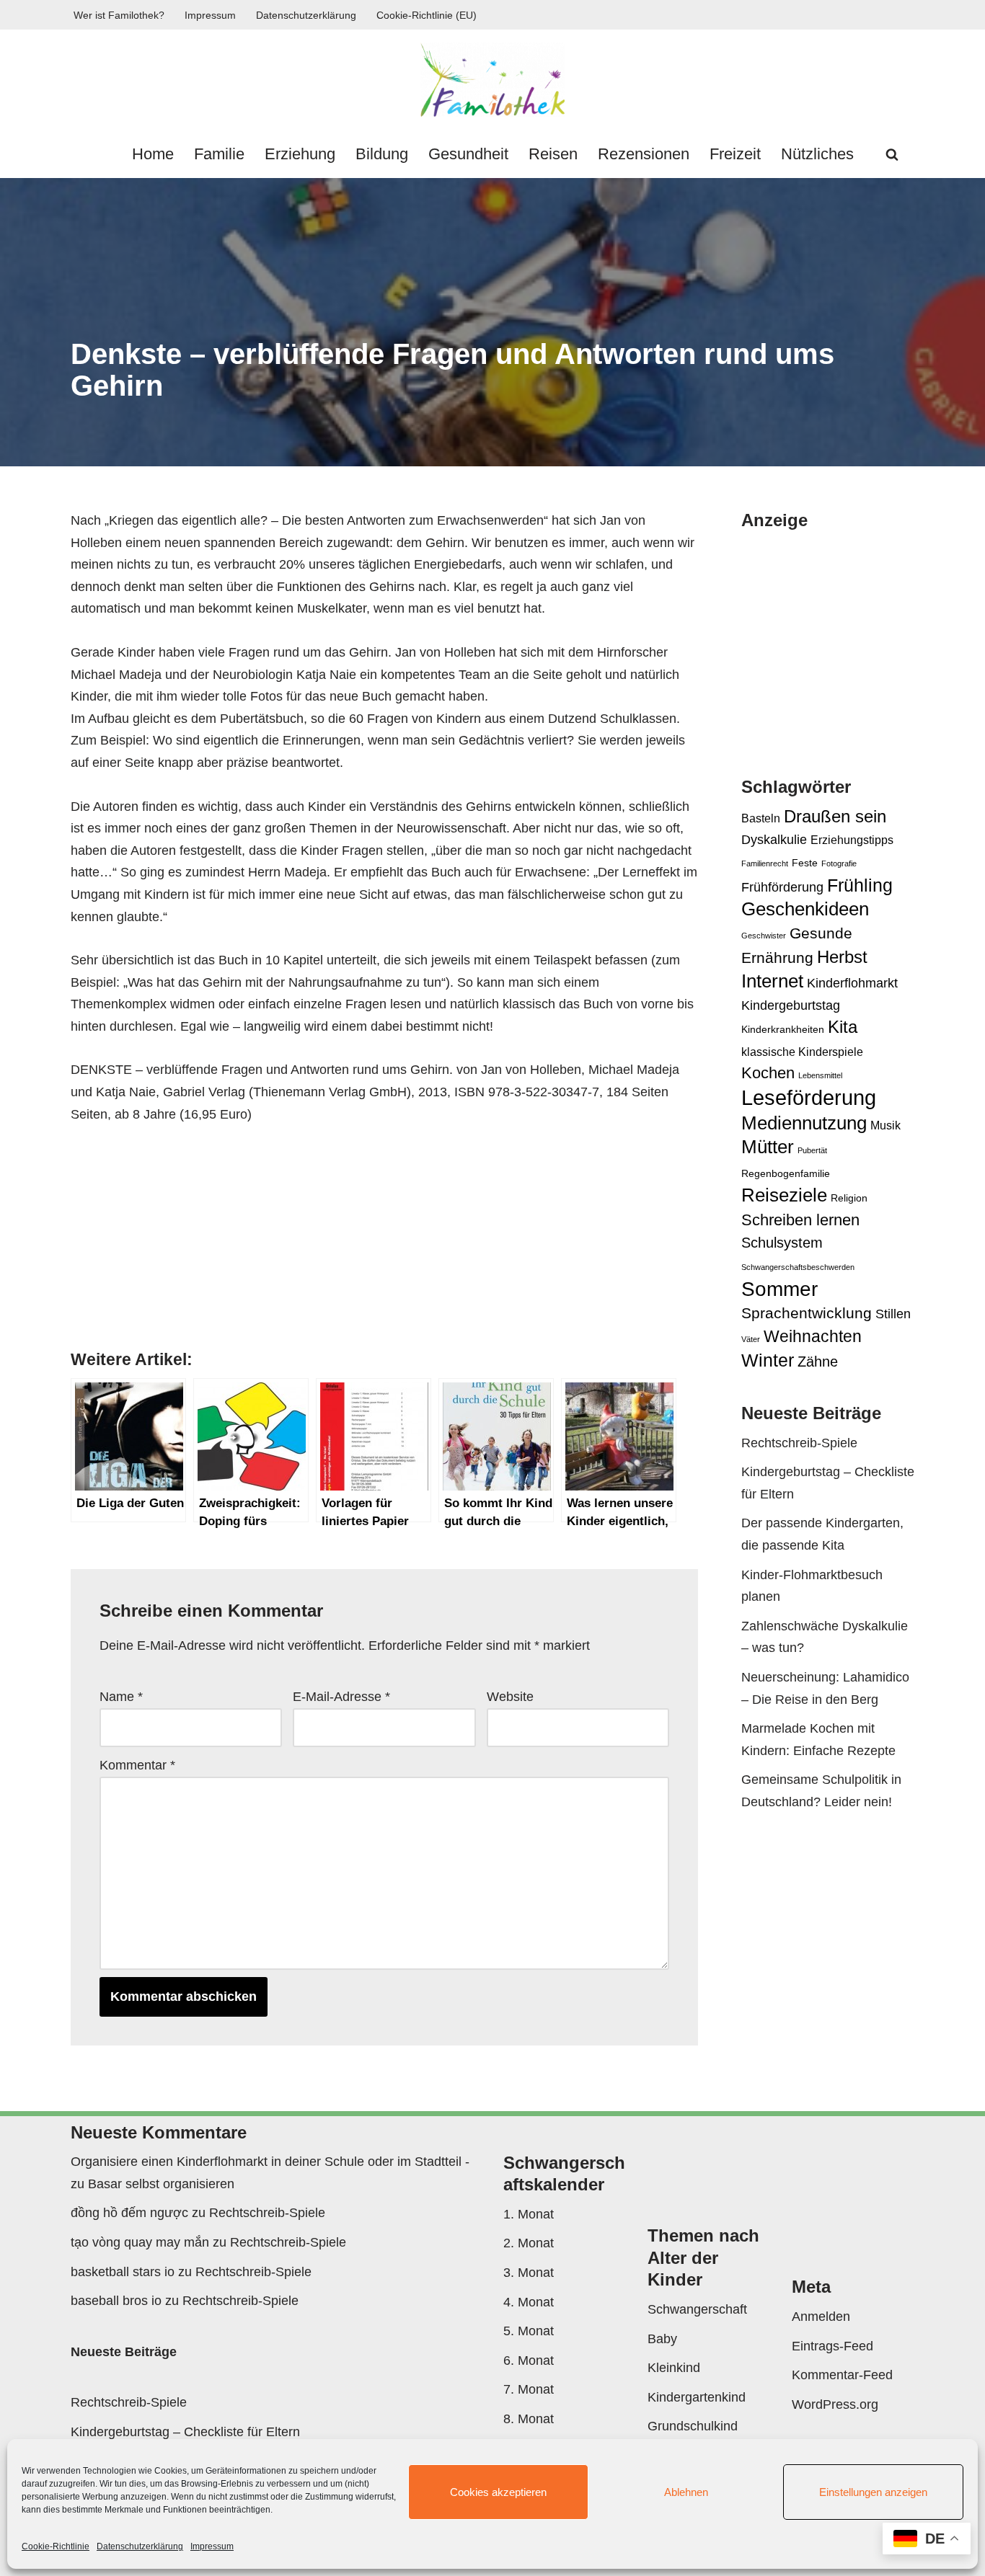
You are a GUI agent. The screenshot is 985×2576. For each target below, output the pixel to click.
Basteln (761, 818)
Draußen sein (835, 816)
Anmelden (821, 2317)
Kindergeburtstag (791, 1005)
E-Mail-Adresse (341, 1697)
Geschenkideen (805, 909)
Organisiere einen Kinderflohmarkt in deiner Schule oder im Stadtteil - (270, 2162)
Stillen (893, 1314)
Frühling (860, 885)
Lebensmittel (820, 1075)
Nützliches (817, 154)
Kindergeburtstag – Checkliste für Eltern (185, 2432)
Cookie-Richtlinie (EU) (427, 15)
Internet (772, 981)
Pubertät (812, 1150)
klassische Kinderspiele (802, 1052)
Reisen (553, 154)
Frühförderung (782, 887)
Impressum (212, 2546)
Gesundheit (468, 154)
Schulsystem (782, 1243)
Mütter (768, 1147)
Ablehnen (686, 2492)
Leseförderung (809, 1097)
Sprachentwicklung (807, 1313)
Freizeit (735, 154)
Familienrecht (765, 863)
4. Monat (529, 2302)
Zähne (818, 1362)
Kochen (768, 1073)
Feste (805, 863)
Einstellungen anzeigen (873, 2492)
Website (510, 1697)
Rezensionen (644, 154)
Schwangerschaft (697, 2309)
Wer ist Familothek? (119, 15)
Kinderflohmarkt (852, 983)
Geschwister (764, 936)
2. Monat (529, 2243)
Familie (219, 154)
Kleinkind (674, 2368)
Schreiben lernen (800, 1220)
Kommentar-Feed (842, 2375)
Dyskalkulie (774, 839)
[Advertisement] (862, 640)
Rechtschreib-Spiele (799, 1443)
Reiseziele (784, 1195)
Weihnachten (813, 1336)
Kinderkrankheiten (783, 1029)
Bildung (382, 154)
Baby (662, 2339)
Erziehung (300, 154)
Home (153, 154)
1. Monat (529, 2214)
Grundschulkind (693, 2426)
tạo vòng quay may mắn (140, 2242)
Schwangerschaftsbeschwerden (798, 1267)
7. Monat (529, 2389)
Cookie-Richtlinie (56, 2546)
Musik (885, 1125)
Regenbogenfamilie (786, 1173)
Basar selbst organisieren (161, 2184)
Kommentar (137, 1765)
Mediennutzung (804, 1123)
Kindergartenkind (697, 2397)
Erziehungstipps (852, 840)
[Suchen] (892, 154)
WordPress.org (835, 2404)
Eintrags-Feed (832, 2346)
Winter (768, 1360)
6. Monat (529, 2360)
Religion (849, 1198)
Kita (843, 1027)
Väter (751, 1339)
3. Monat (529, 2273)
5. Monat (529, 2331)
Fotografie (839, 863)
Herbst (842, 957)
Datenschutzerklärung (140, 2546)
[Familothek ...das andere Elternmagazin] (492, 80)
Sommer (779, 1289)
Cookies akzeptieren (498, 2492)
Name (121, 1697)
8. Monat (529, 2419)
